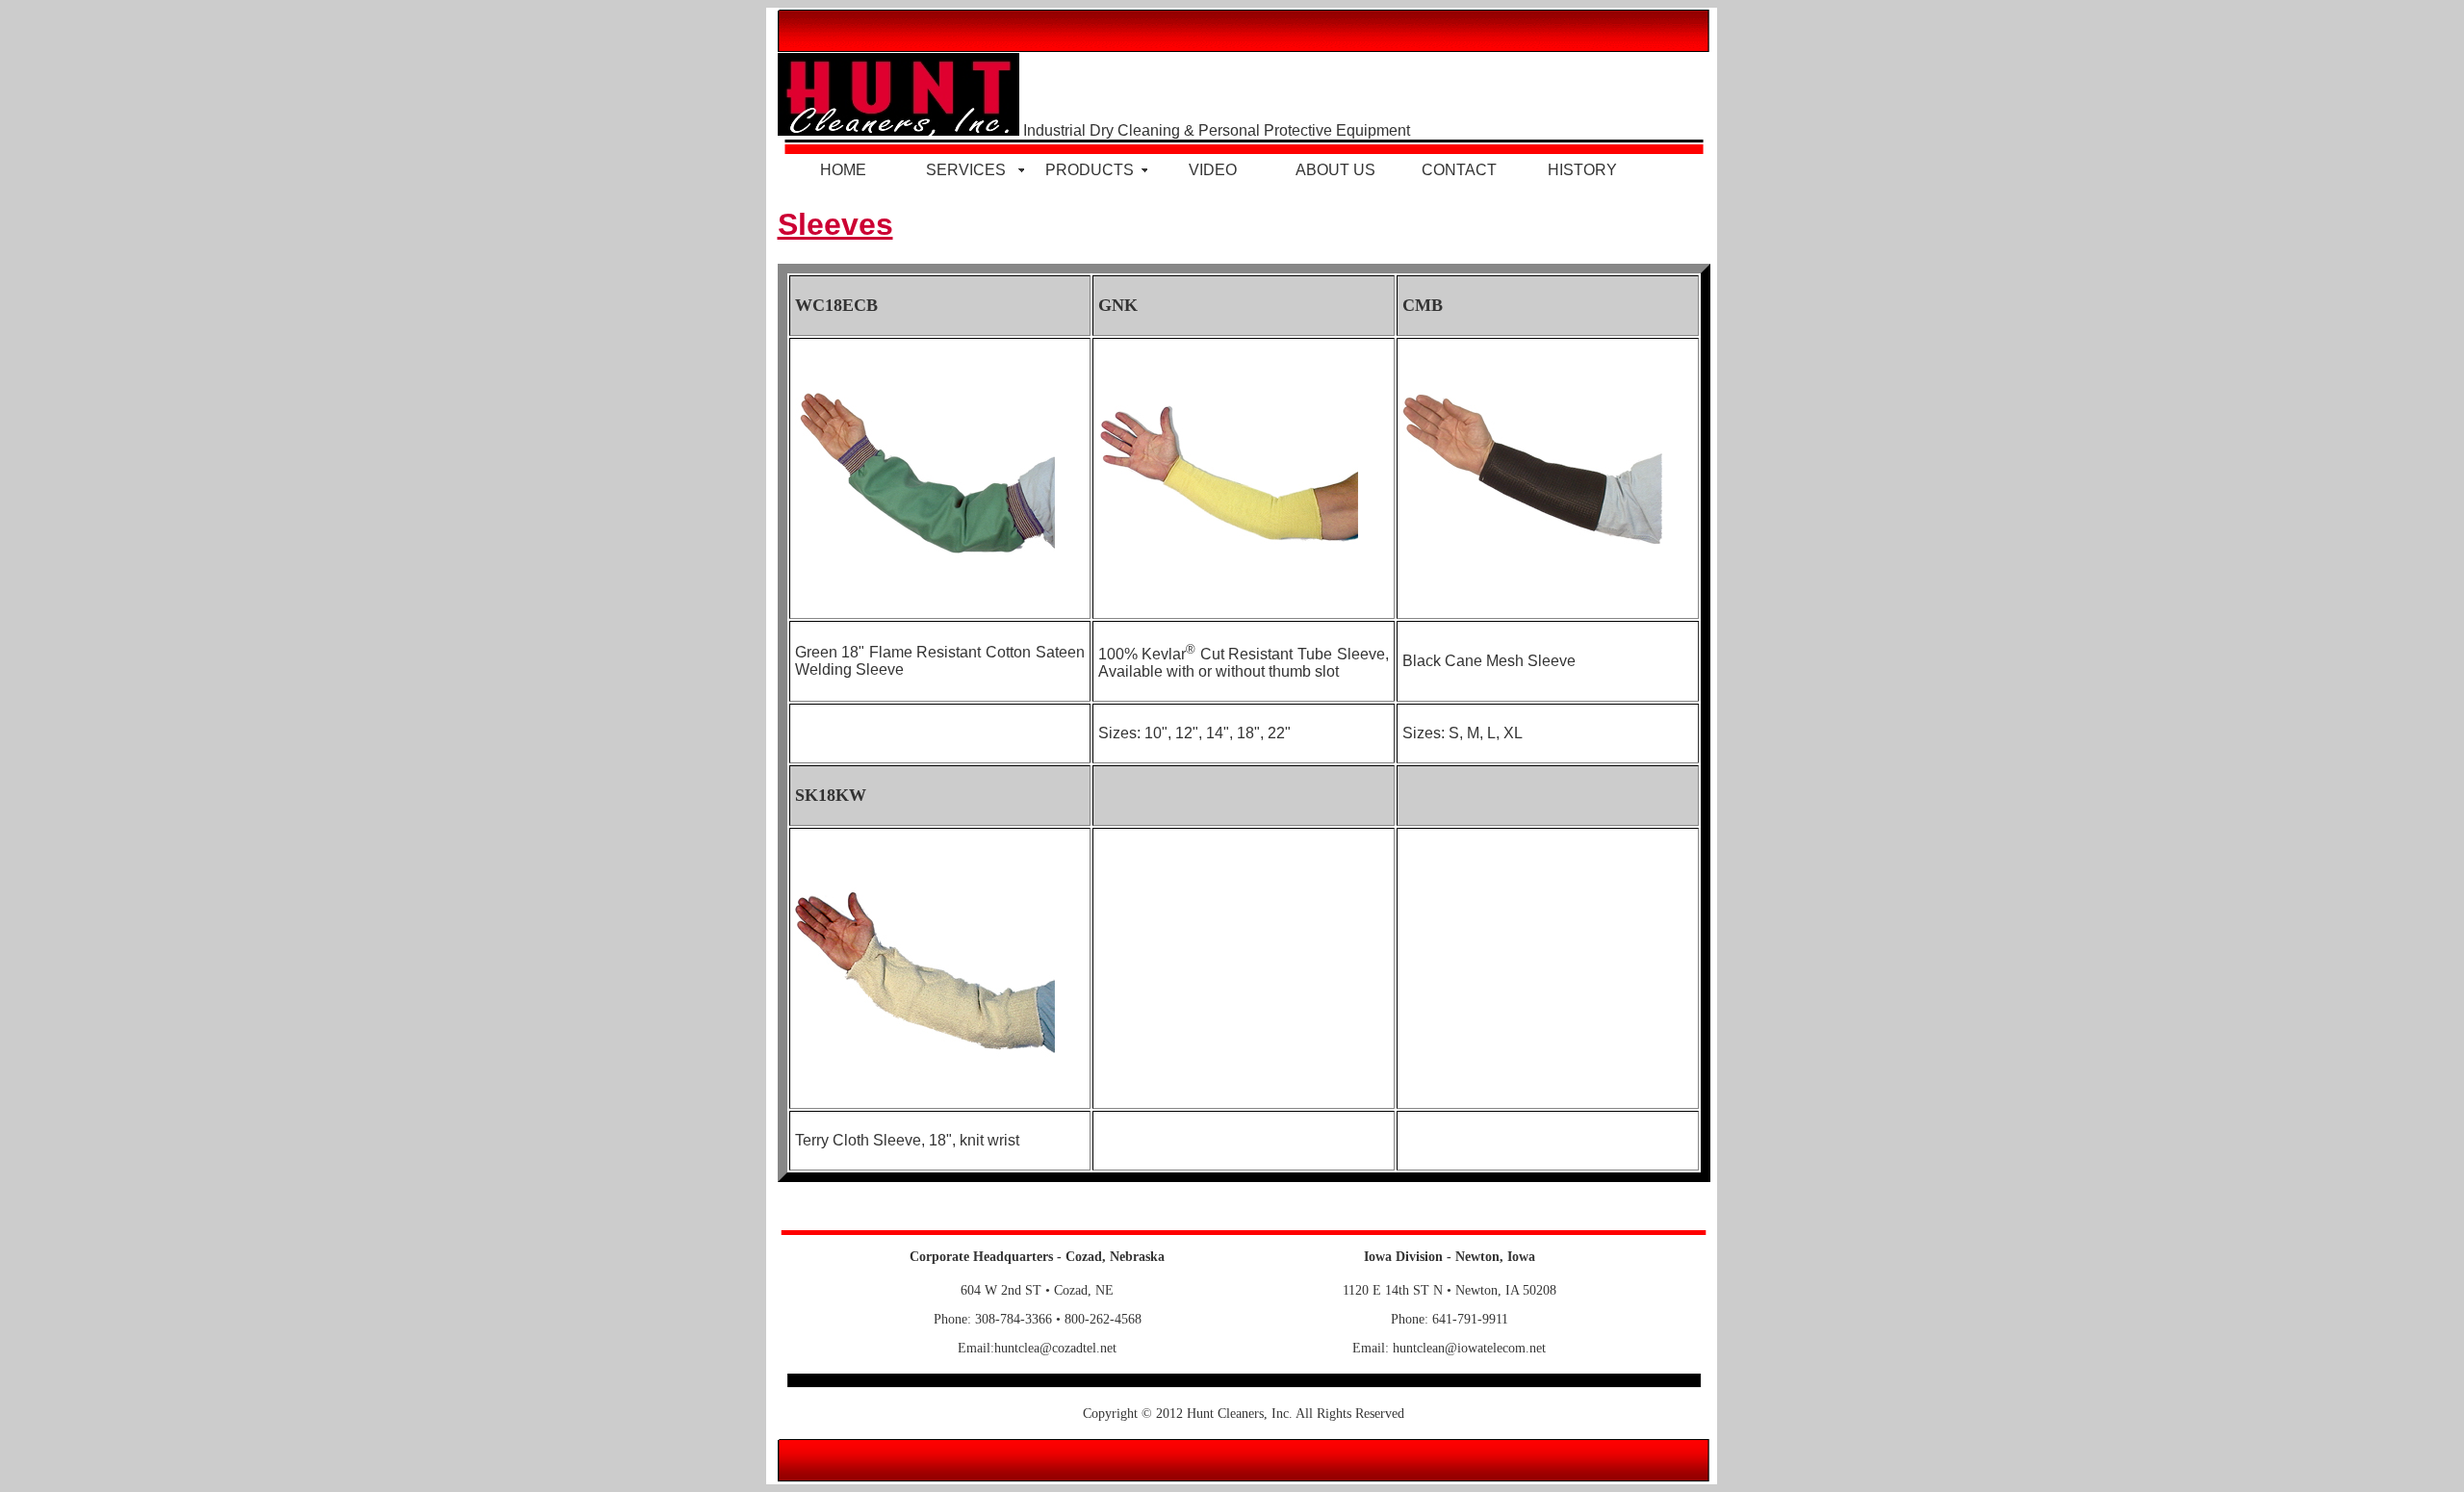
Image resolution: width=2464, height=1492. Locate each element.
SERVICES (966, 170)
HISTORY (1582, 170)
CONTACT (1459, 170)
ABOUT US (1335, 170)
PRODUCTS (1090, 170)
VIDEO (1213, 170)
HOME (843, 170)
